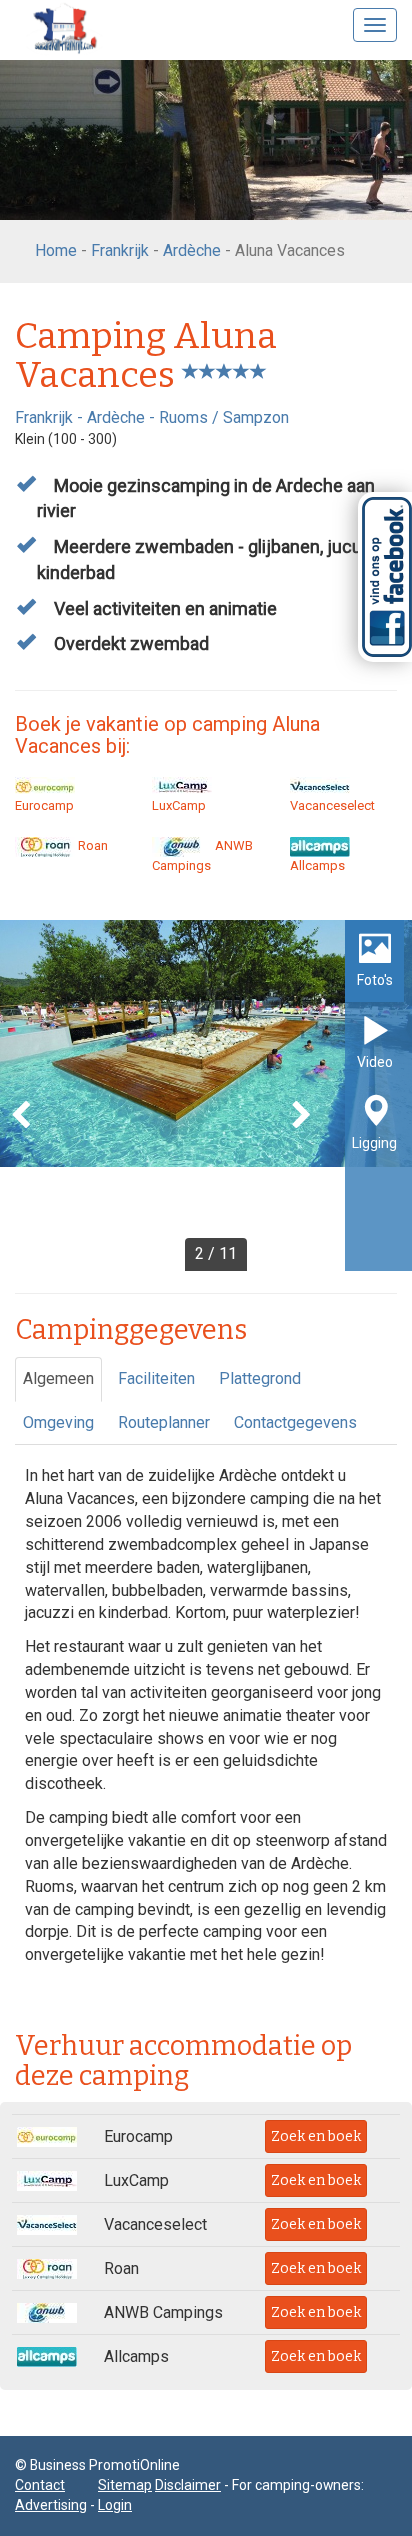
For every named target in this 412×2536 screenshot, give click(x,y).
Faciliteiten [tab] (156, 1378)
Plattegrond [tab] (260, 1378)
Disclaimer (188, 2485)
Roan (91, 845)
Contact (40, 2485)
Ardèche (192, 250)
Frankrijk (120, 250)
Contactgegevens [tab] (295, 1422)
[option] (206, 1095)
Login (115, 2505)
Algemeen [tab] (58, 1378)
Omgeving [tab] (58, 1422)
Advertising (51, 2505)
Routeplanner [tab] (164, 1422)
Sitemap (125, 2485)
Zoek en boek (316, 2136)
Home (56, 250)
